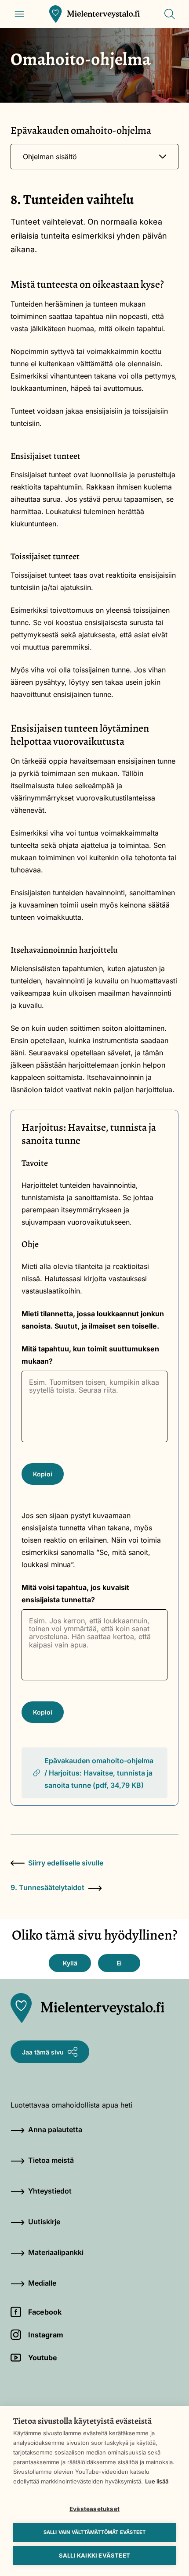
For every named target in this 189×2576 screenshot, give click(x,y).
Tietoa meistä (51, 2160)
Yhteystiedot (50, 2191)
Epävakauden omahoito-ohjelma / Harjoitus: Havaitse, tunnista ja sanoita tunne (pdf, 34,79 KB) (99, 1773)
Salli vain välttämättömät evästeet (95, 2532)
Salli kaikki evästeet (94, 2555)
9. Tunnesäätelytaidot (47, 1887)
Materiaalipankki (56, 2252)
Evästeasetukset (94, 2509)
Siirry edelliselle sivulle (66, 1863)
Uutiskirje (44, 2222)
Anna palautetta (55, 2129)
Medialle (42, 2283)
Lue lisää (157, 2481)
